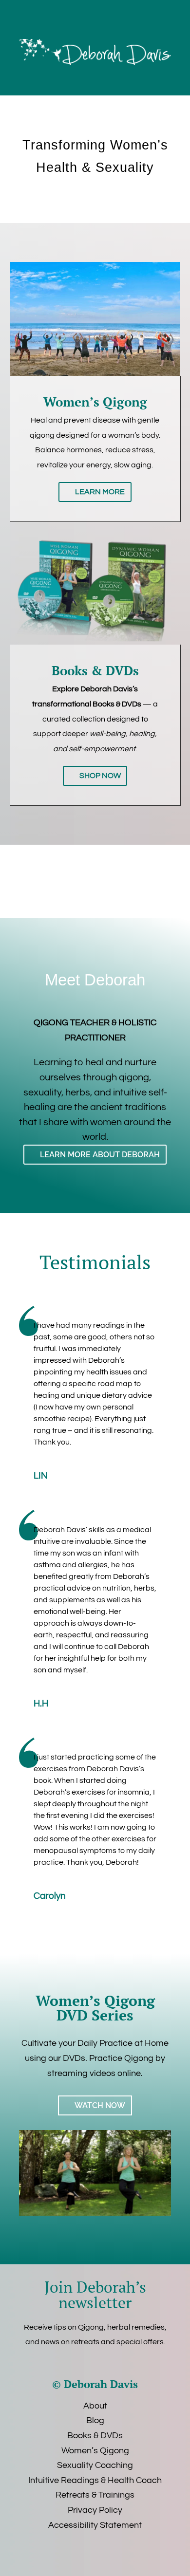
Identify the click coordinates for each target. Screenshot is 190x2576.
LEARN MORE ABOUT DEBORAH (100, 1155)
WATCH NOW (100, 2105)
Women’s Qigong (95, 2451)
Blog (95, 2420)
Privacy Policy (95, 2510)
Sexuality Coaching (95, 2465)
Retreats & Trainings (95, 2495)
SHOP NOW (100, 776)
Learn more (100, 492)
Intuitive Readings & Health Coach (95, 2480)
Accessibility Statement (95, 2525)
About (95, 2406)
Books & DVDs (95, 2436)
